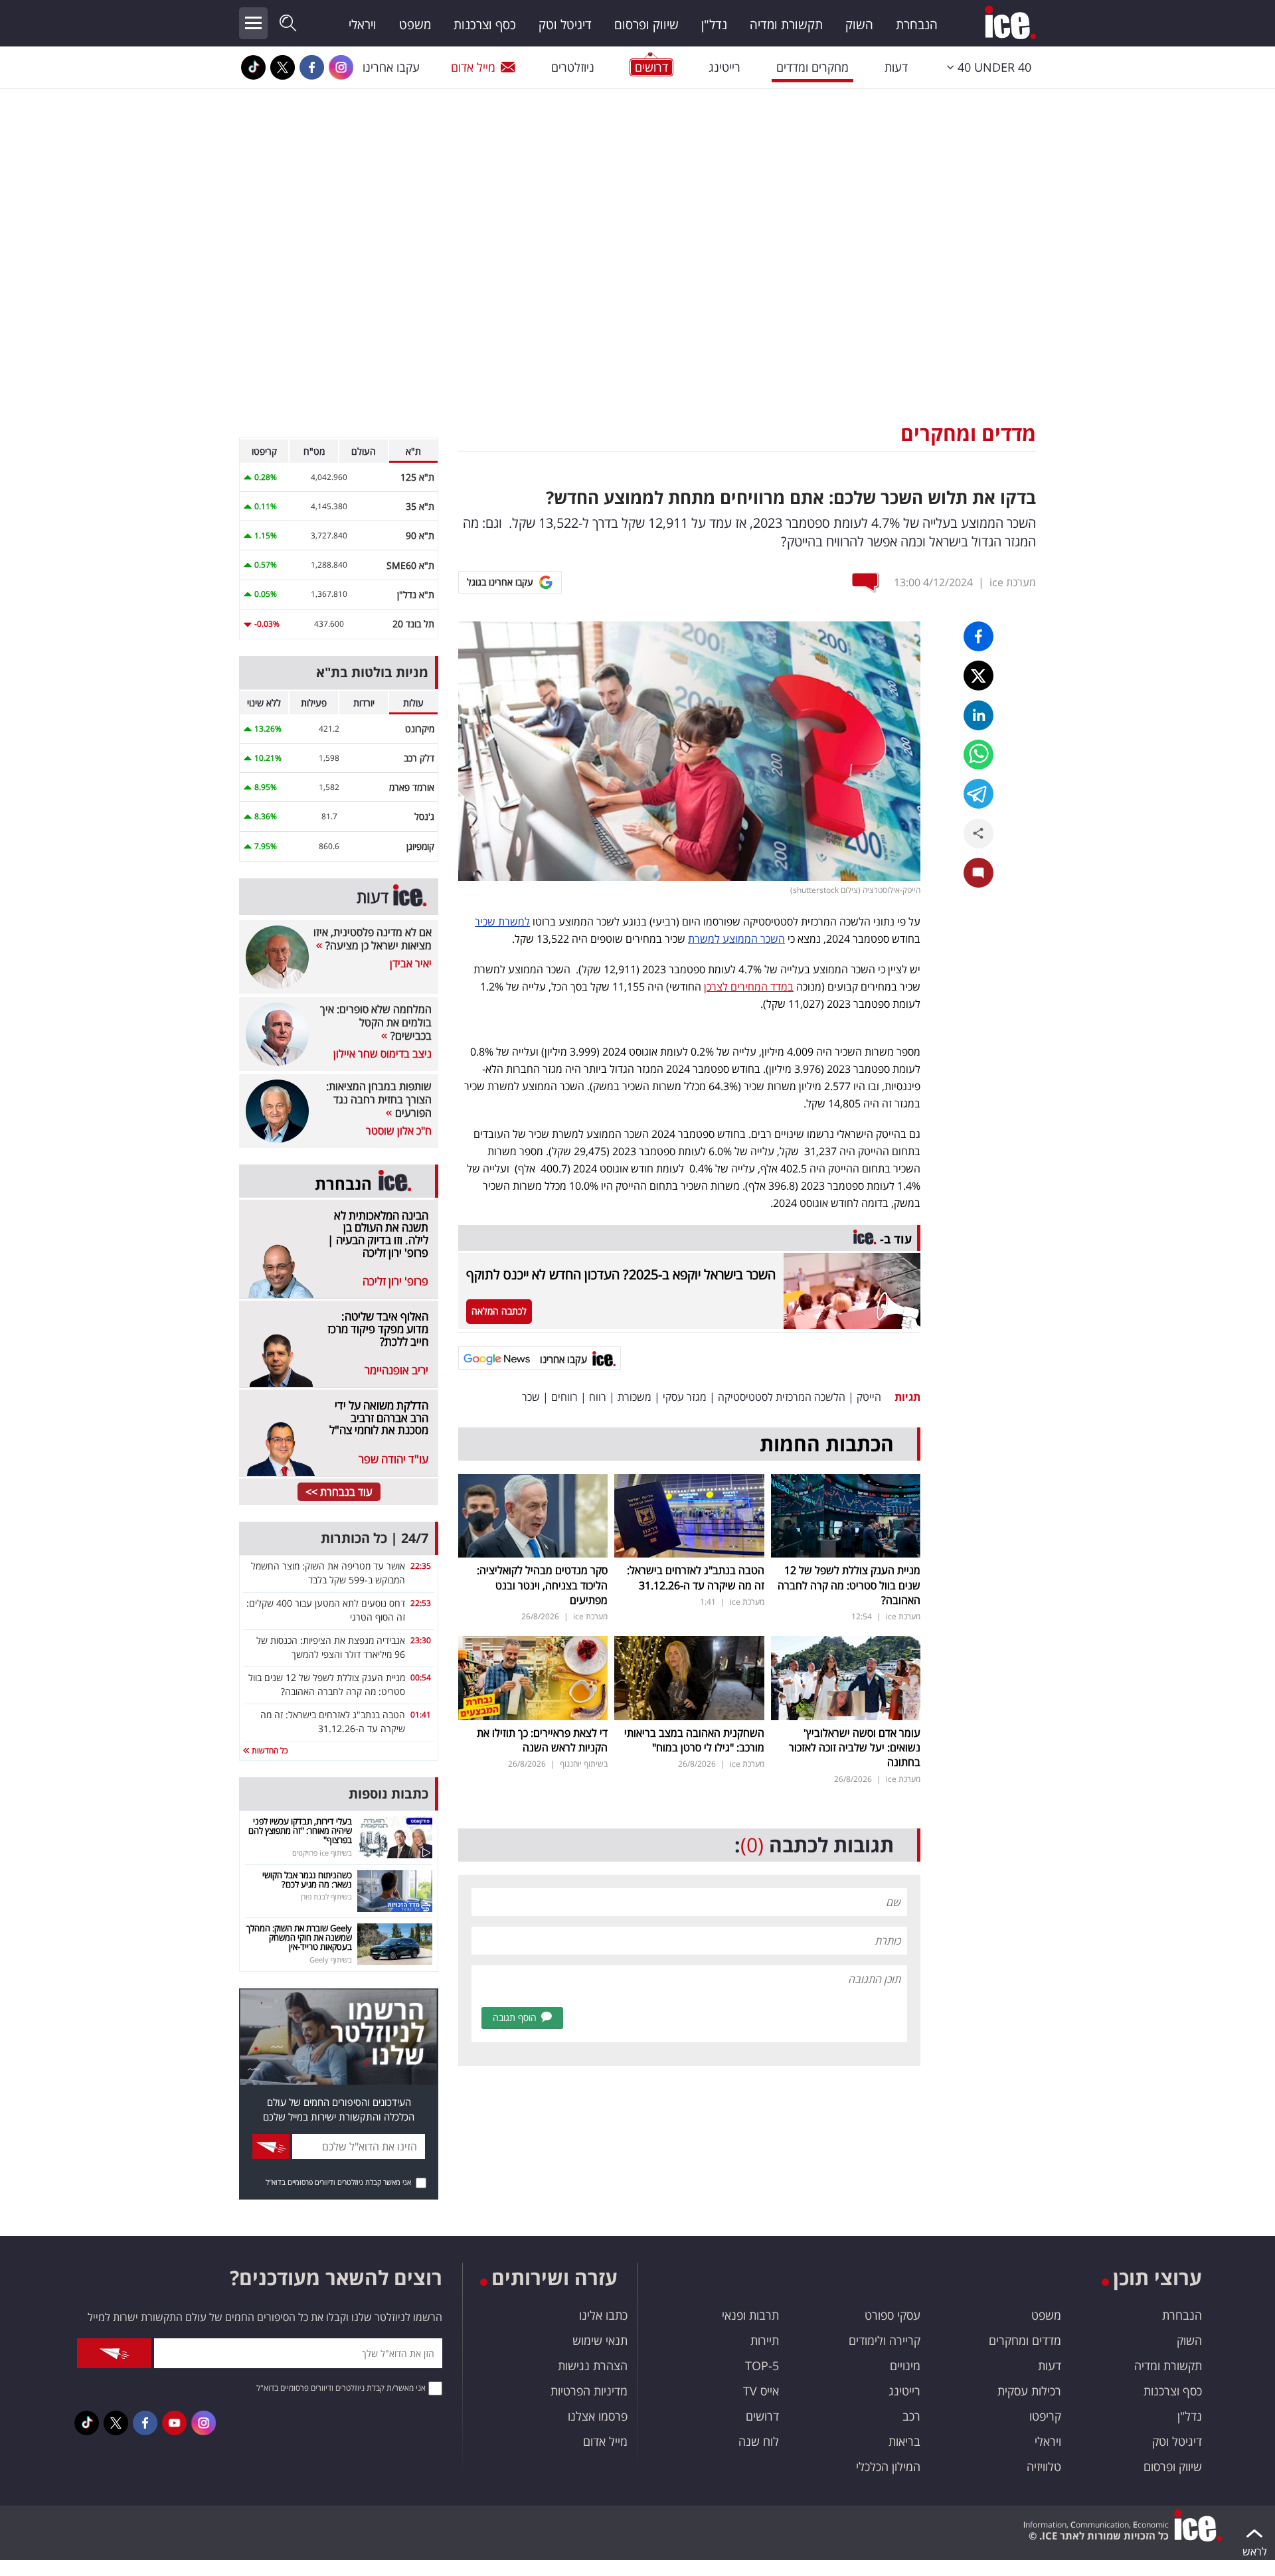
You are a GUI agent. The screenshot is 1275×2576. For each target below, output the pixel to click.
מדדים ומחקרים (968, 433)
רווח (598, 1397)
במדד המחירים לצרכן (749, 987)
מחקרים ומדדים (812, 67)
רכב (911, 2416)
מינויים (905, 2366)
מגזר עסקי (685, 1397)
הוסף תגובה (515, 2017)
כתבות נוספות (388, 1794)
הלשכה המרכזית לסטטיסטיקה (782, 1397)
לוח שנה (759, 2441)
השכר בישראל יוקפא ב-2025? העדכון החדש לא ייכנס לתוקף (621, 1274)
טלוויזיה (1044, 2466)
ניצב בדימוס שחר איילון (382, 1054)
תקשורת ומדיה (786, 25)
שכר (531, 1397)
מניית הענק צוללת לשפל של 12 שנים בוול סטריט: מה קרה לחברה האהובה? (849, 1585)
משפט (415, 25)
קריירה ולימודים (885, 2340)
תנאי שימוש (600, 2340)
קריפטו (1045, 2416)
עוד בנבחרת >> (339, 1492)
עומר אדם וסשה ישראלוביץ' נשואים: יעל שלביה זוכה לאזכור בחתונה (855, 1748)
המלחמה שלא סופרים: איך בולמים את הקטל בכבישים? (376, 1022)
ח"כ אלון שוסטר (399, 1131)
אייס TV (761, 2391)
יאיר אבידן (411, 963)
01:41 (421, 1715)
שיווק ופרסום (646, 25)
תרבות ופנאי (750, 2315)
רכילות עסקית (1029, 2391)
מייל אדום (473, 67)
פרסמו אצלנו (598, 2416)
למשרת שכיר (502, 922)
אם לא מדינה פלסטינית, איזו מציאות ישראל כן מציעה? (373, 939)
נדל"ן (714, 25)
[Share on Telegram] (978, 794)
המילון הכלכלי (888, 2466)
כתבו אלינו (603, 2315)
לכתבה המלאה (499, 1311)
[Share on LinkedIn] (978, 715)
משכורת (635, 1397)
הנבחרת (917, 25)
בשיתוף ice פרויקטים (322, 1853)
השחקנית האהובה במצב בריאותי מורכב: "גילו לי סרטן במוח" (694, 1740)
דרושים (762, 2416)
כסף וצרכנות (485, 25)
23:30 (421, 1640)
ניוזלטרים (573, 67)
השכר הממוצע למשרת (736, 939)
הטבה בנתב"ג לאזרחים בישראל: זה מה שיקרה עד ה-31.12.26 (696, 1577)
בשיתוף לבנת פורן (326, 1896)
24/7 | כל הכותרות (375, 1538)
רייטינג (724, 67)
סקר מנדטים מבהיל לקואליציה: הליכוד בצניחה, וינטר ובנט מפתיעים (542, 1585)
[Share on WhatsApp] (978, 755)
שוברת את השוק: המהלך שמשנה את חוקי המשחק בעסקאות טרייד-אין (299, 1938)
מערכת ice (1013, 582)
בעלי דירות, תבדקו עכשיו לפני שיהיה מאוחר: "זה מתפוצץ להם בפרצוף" (300, 1831)
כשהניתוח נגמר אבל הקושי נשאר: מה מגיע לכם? (307, 1880)
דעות (896, 67)
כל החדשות (269, 1750)
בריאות (904, 2441)
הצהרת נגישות (593, 2366)
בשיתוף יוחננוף (584, 1764)
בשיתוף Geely (331, 1960)
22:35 (421, 1566)
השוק (859, 25)
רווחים (564, 1397)
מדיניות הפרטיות (589, 2391)
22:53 (421, 1603)
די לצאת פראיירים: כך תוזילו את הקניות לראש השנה (542, 1740)
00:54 (421, 1677)
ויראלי (363, 25)
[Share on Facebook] (978, 636)
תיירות (765, 2340)
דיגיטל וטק (565, 25)
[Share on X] (978, 676)
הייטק (869, 1397)
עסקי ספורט (892, 2315)
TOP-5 (762, 2366)
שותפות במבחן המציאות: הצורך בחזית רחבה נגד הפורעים (379, 1099)
